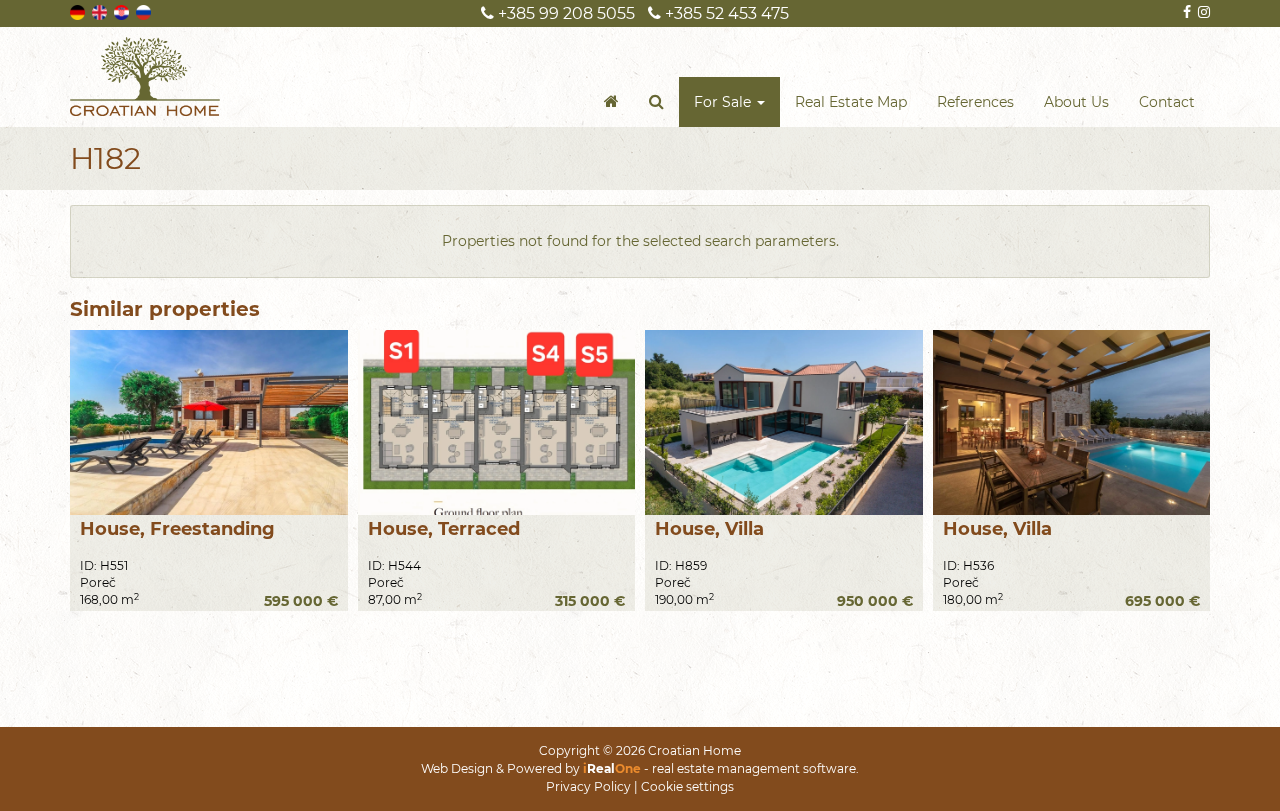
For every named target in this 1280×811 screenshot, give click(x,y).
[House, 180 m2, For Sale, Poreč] (1072, 422)
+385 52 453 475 (725, 13)
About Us (1076, 102)
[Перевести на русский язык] (145, 11)
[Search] (656, 102)
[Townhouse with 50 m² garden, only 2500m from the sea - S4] (497, 422)
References (975, 102)
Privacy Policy (588, 786)
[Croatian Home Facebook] (1185, 12)
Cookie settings (687, 786)
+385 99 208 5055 (564, 13)
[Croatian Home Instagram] (1202, 12)
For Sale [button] (724, 102)
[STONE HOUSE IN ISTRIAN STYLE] (209, 422)
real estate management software (754, 768)
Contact (1167, 102)
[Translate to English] (101, 11)
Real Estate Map (851, 102)
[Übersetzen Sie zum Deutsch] (79, 11)
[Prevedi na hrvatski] (123, 11)
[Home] (611, 102)
